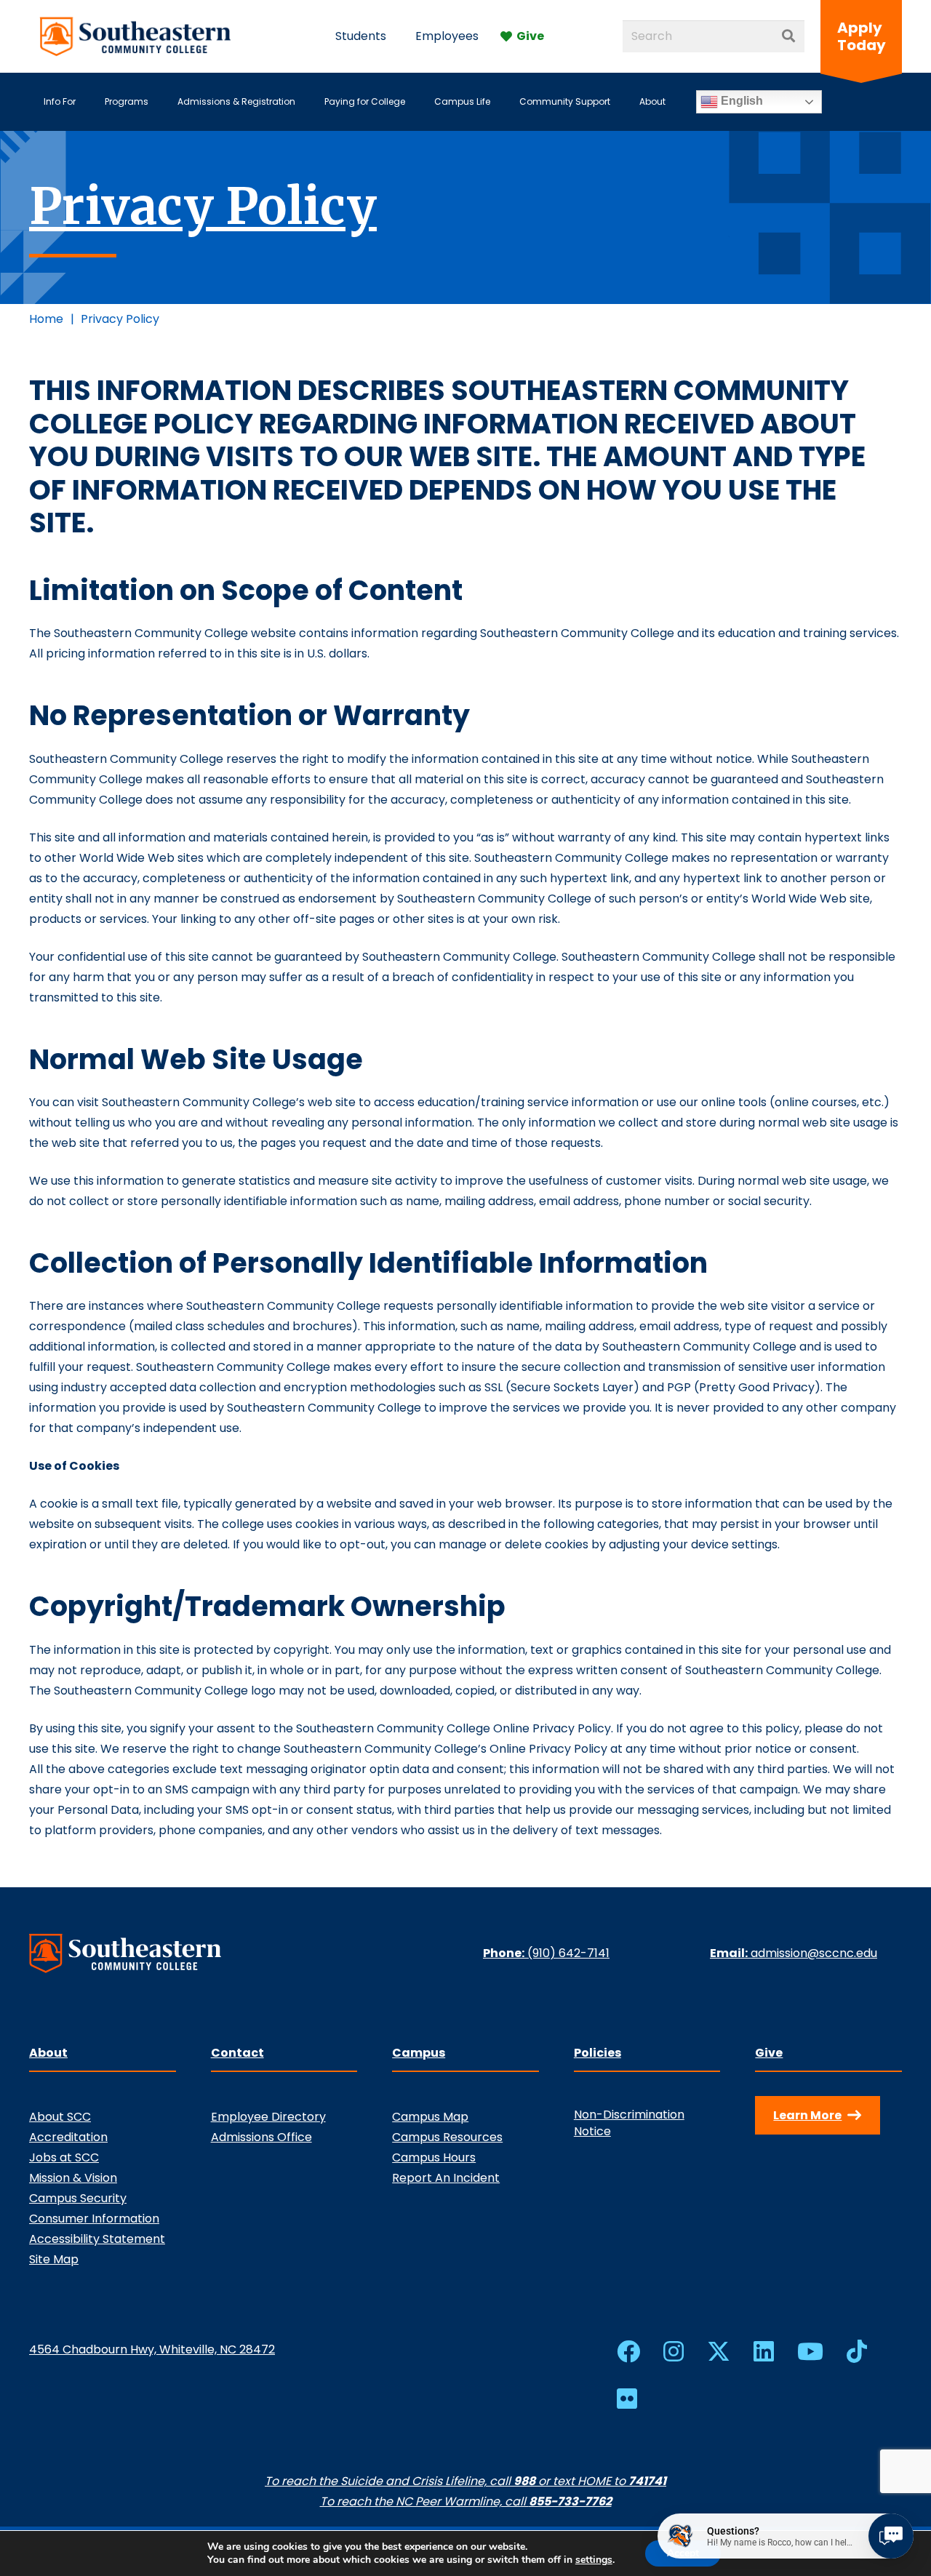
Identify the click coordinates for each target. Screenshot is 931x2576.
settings (594, 2560)
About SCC (60, 2117)
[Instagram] (674, 2351)
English (740, 101)
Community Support (565, 101)
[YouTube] (810, 2351)
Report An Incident (446, 2178)
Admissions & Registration (236, 101)
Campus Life (462, 101)
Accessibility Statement (97, 2239)
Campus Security (78, 2198)
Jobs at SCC (64, 2157)
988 (524, 2481)
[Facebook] (628, 2351)
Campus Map (430, 2117)
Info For (60, 101)
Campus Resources (447, 2137)
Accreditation (68, 2137)
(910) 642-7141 (568, 1953)
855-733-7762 (570, 2501)
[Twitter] (719, 2352)
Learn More (807, 2115)
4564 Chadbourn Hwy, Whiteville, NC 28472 (152, 2349)
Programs (127, 101)
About (652, 101)
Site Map (54, 2259)
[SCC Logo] (136, 36)
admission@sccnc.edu (814, 1953)
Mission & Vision (73, 2178)
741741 (647, 2481)
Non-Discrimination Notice (629, 2123)
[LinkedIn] (764, 2351)
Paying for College (365, 101)
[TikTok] (857, 2351)
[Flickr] (627, 2399)
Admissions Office (261, 2137)
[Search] (788, 36)
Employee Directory (268, 2117)
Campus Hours (434, 2157)
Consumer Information (94, 2219)
